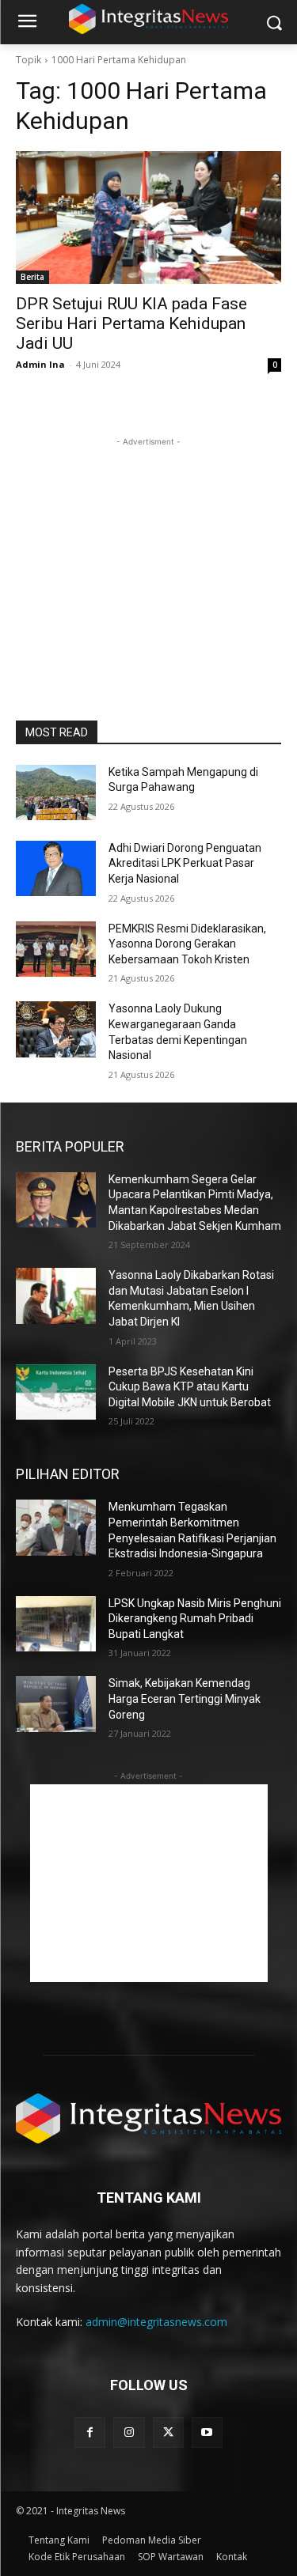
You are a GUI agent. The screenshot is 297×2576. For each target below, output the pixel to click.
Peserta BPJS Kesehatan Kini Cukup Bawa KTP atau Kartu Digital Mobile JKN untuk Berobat (190, 1387)
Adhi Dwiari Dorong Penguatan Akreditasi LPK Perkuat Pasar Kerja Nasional (185, 863)
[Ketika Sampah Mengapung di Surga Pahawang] (56, 792)
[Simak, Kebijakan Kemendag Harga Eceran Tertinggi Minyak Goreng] (56, 1704)
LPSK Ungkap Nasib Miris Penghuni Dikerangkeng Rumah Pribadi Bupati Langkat (195, 1619)
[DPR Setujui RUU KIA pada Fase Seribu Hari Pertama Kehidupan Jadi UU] (148, 218)
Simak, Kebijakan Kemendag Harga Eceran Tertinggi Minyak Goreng (185, 1698)
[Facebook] (90, 2432)
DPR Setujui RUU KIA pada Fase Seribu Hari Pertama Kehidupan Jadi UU (131, 323)
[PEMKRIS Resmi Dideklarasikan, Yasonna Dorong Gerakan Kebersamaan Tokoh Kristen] (56, 949)
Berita (32, 277)
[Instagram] (129, 2432)
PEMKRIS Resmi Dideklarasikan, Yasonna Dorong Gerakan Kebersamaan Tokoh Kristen (187, 944)
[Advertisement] (149, 549)
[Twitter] (168, 2432)
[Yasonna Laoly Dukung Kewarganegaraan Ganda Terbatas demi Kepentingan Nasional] (56, 1029)
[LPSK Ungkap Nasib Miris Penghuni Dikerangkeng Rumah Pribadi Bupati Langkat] (56, 1624)
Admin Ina (40, 364)
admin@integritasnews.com (156, 2322)
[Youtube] (207, 2432)
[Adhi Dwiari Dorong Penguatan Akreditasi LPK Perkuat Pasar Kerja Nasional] (56, 868)
